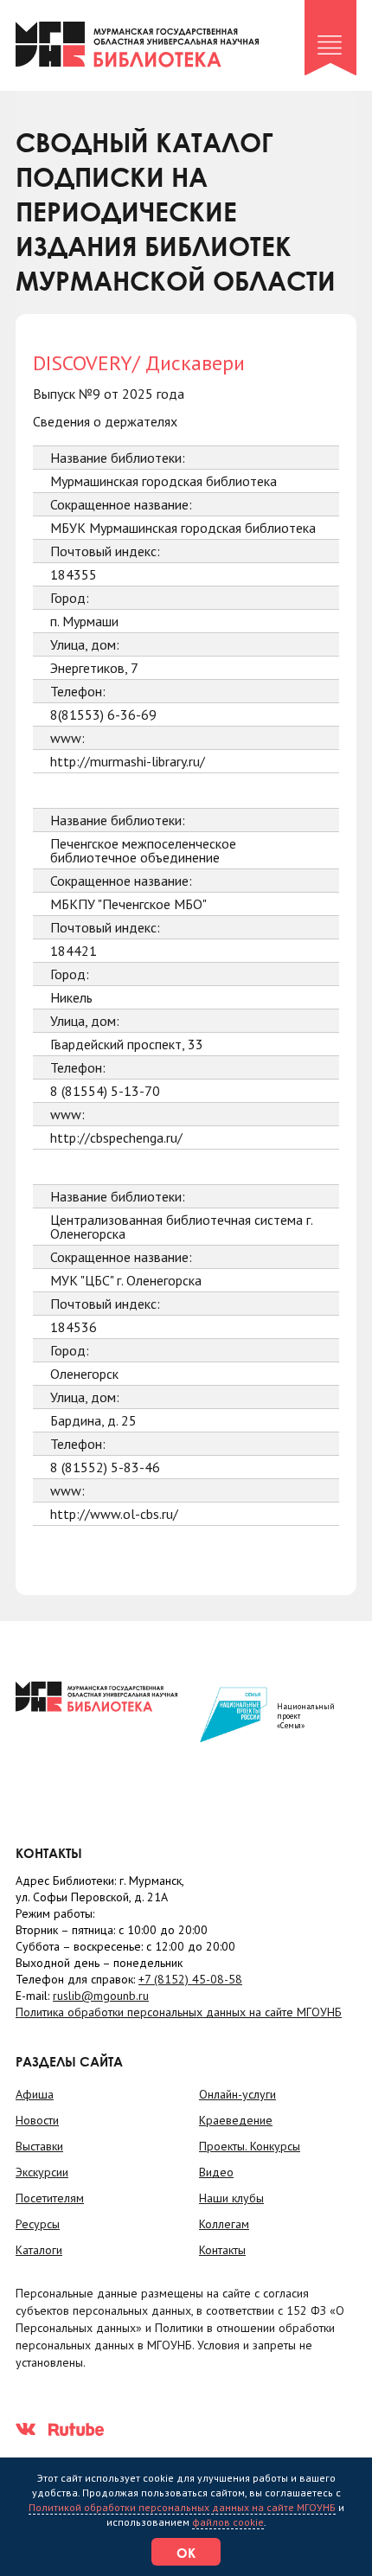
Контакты (222, 2250)
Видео (216, 2172)
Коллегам (224, 2224)
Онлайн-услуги (237, 2094)
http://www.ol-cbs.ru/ (114, 1514)
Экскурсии (42, 2172)
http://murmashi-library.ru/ (128, 761)
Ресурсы (38, 2224)
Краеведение (236, 2120)
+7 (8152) (190, 1979)
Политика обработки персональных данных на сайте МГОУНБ (179, 2012)
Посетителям (50, 2198)
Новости (37, 2120)
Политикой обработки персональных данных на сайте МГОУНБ (182, 2507)
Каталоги (39, 2250)
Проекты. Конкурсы (250, 2146)
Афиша (35, 2094)
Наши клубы (231, 2198)
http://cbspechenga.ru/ (116, 1137)
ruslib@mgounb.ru (101, 1996)
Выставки (39, 2146)
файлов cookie (228, 2522)
